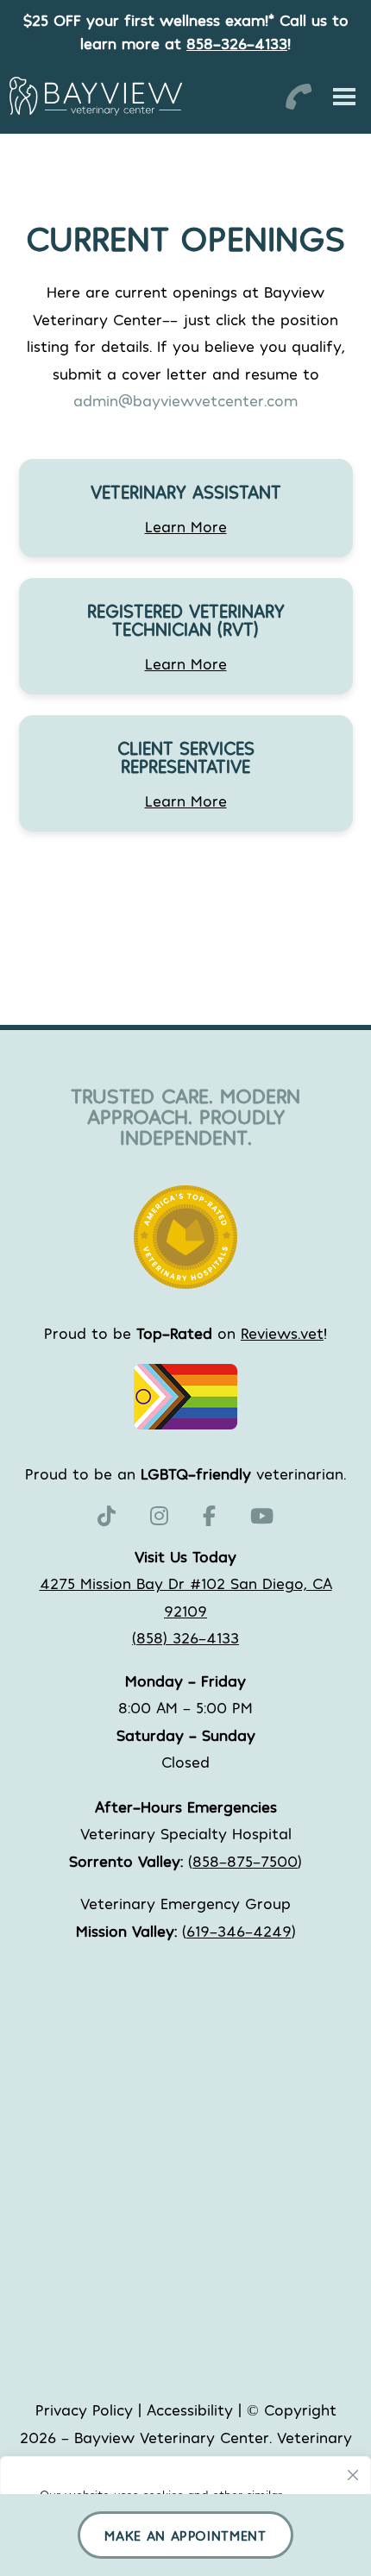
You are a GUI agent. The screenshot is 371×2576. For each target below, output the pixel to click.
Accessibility (190, 2410)
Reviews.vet (282, 1333)
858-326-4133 (237, 43)
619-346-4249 (239, 1931)
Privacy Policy (84, 2410)
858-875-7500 (245, 1861)
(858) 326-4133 (185, 1637)
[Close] (353, 2471)
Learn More (186, 526)
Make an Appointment (185, 2535)
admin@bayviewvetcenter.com (185, 400)
